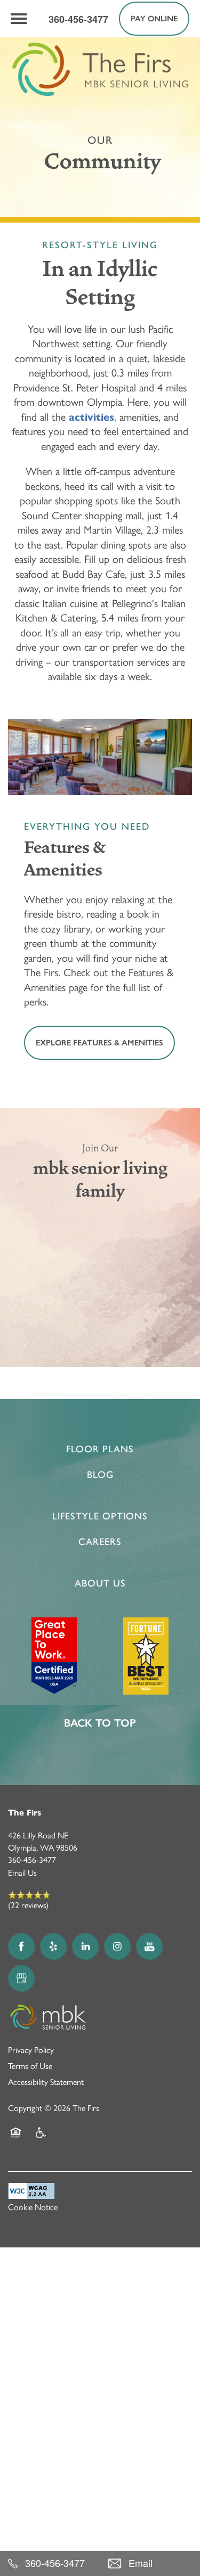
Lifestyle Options (100, 1516)
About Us (100, 1583)
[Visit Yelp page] (53, 1947)
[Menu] (19, 19)
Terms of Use (30, 2066)
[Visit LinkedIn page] (85, 1947)
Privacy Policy (31, 2050)
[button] (154, 19)
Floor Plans (100, 1449)
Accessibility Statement (46, 2082)
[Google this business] (21, 1978)
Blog (100, 1475)
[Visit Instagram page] (117, 1947)
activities (91, 417)
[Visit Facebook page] (21, 1947)
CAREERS (100, 1542)
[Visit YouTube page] (149, 1947)
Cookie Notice (33, 2207)
